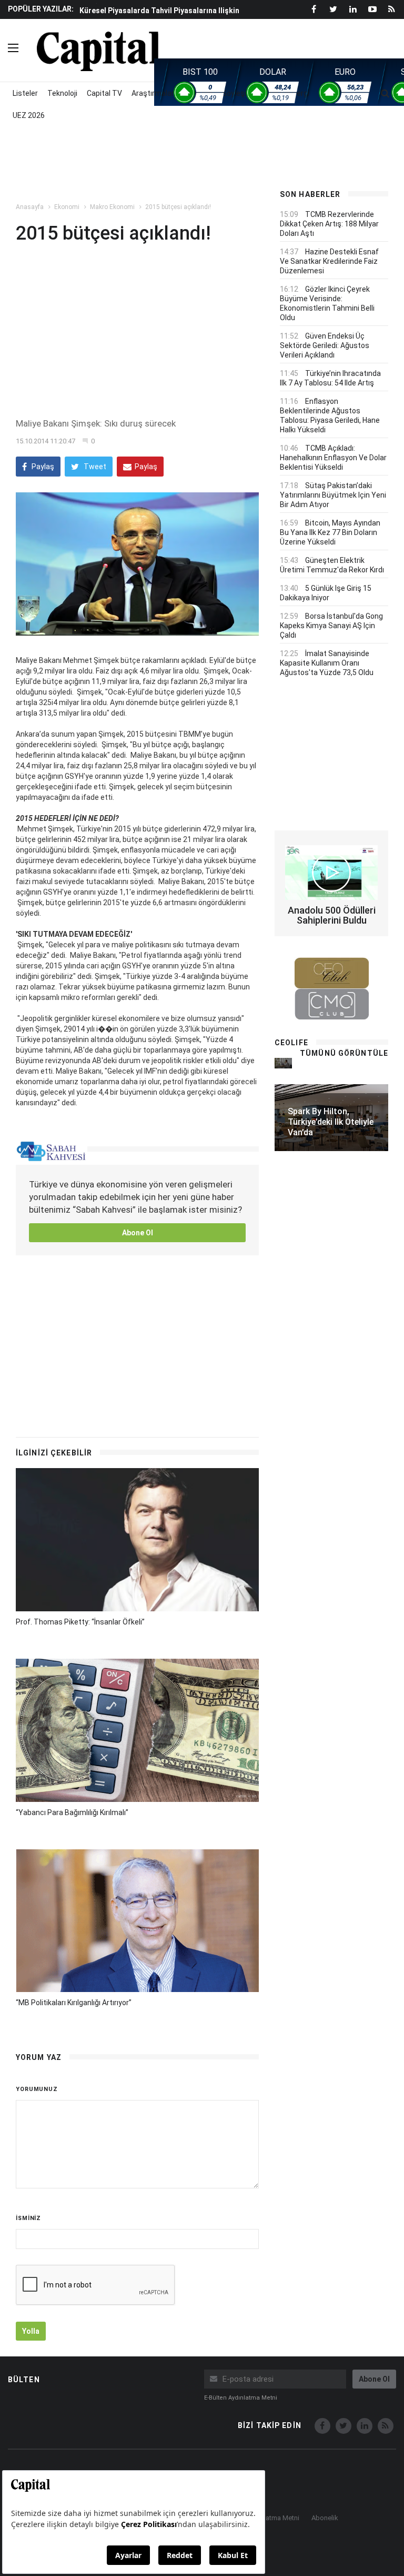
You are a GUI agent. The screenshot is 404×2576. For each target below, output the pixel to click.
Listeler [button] (25, 93)
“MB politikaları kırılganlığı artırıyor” (74, 2003)
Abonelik (325, 2518)
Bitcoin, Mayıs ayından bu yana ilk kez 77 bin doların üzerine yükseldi (330, 532)
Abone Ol (138, 1233)
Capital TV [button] (104, 93)
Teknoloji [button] (62, 93)
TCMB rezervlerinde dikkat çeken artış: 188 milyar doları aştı (329, 224)
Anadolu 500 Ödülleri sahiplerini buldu (332, 915)
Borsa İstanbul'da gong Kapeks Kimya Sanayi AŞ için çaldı (331, 626)
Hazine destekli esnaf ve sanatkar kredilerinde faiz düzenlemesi (329, 261)
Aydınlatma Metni (273, 2518)
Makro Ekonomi (112, 207)
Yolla (31, 2331)
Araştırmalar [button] (153, 93)
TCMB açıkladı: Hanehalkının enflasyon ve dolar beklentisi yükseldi (333, 458)
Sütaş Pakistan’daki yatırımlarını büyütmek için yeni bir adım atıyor (333, 495)
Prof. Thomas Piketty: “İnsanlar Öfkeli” (80, 1622)
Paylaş (42, 467)
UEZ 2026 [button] (29, 115)
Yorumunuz (37, 2089)
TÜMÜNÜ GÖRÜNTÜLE (344, 1053)
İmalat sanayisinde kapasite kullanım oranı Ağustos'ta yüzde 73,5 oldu (327, 663)
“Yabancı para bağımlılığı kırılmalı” (72, 1812)
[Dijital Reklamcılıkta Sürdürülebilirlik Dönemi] (283, 1063)
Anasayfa (30, 207)
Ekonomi (67, 207)
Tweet (94, 467)
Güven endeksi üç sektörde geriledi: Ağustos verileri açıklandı (325, 345)
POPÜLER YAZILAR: (41, 9)
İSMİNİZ (28, 2218)
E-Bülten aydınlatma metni (241, 2398)
